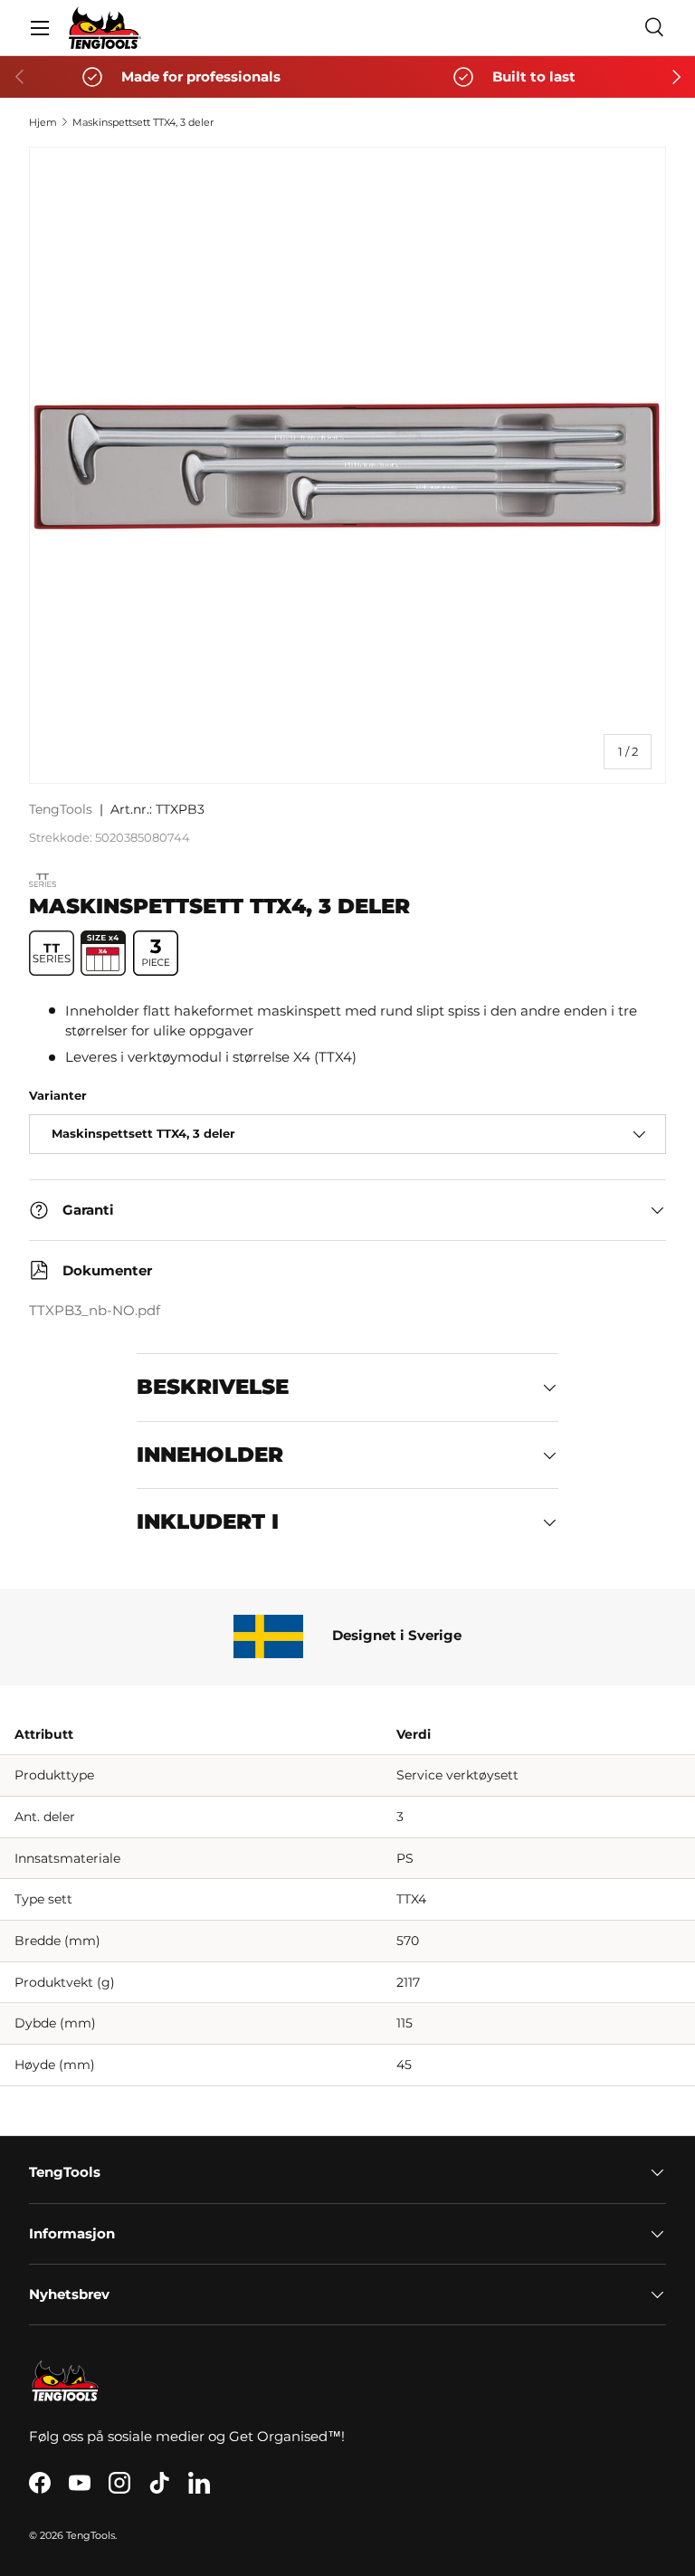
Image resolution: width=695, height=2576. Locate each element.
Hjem (43, 122)
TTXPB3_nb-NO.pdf (95, 1311)
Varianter (58, 1095)
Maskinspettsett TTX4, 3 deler (143, 122)
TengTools (61, 809)
